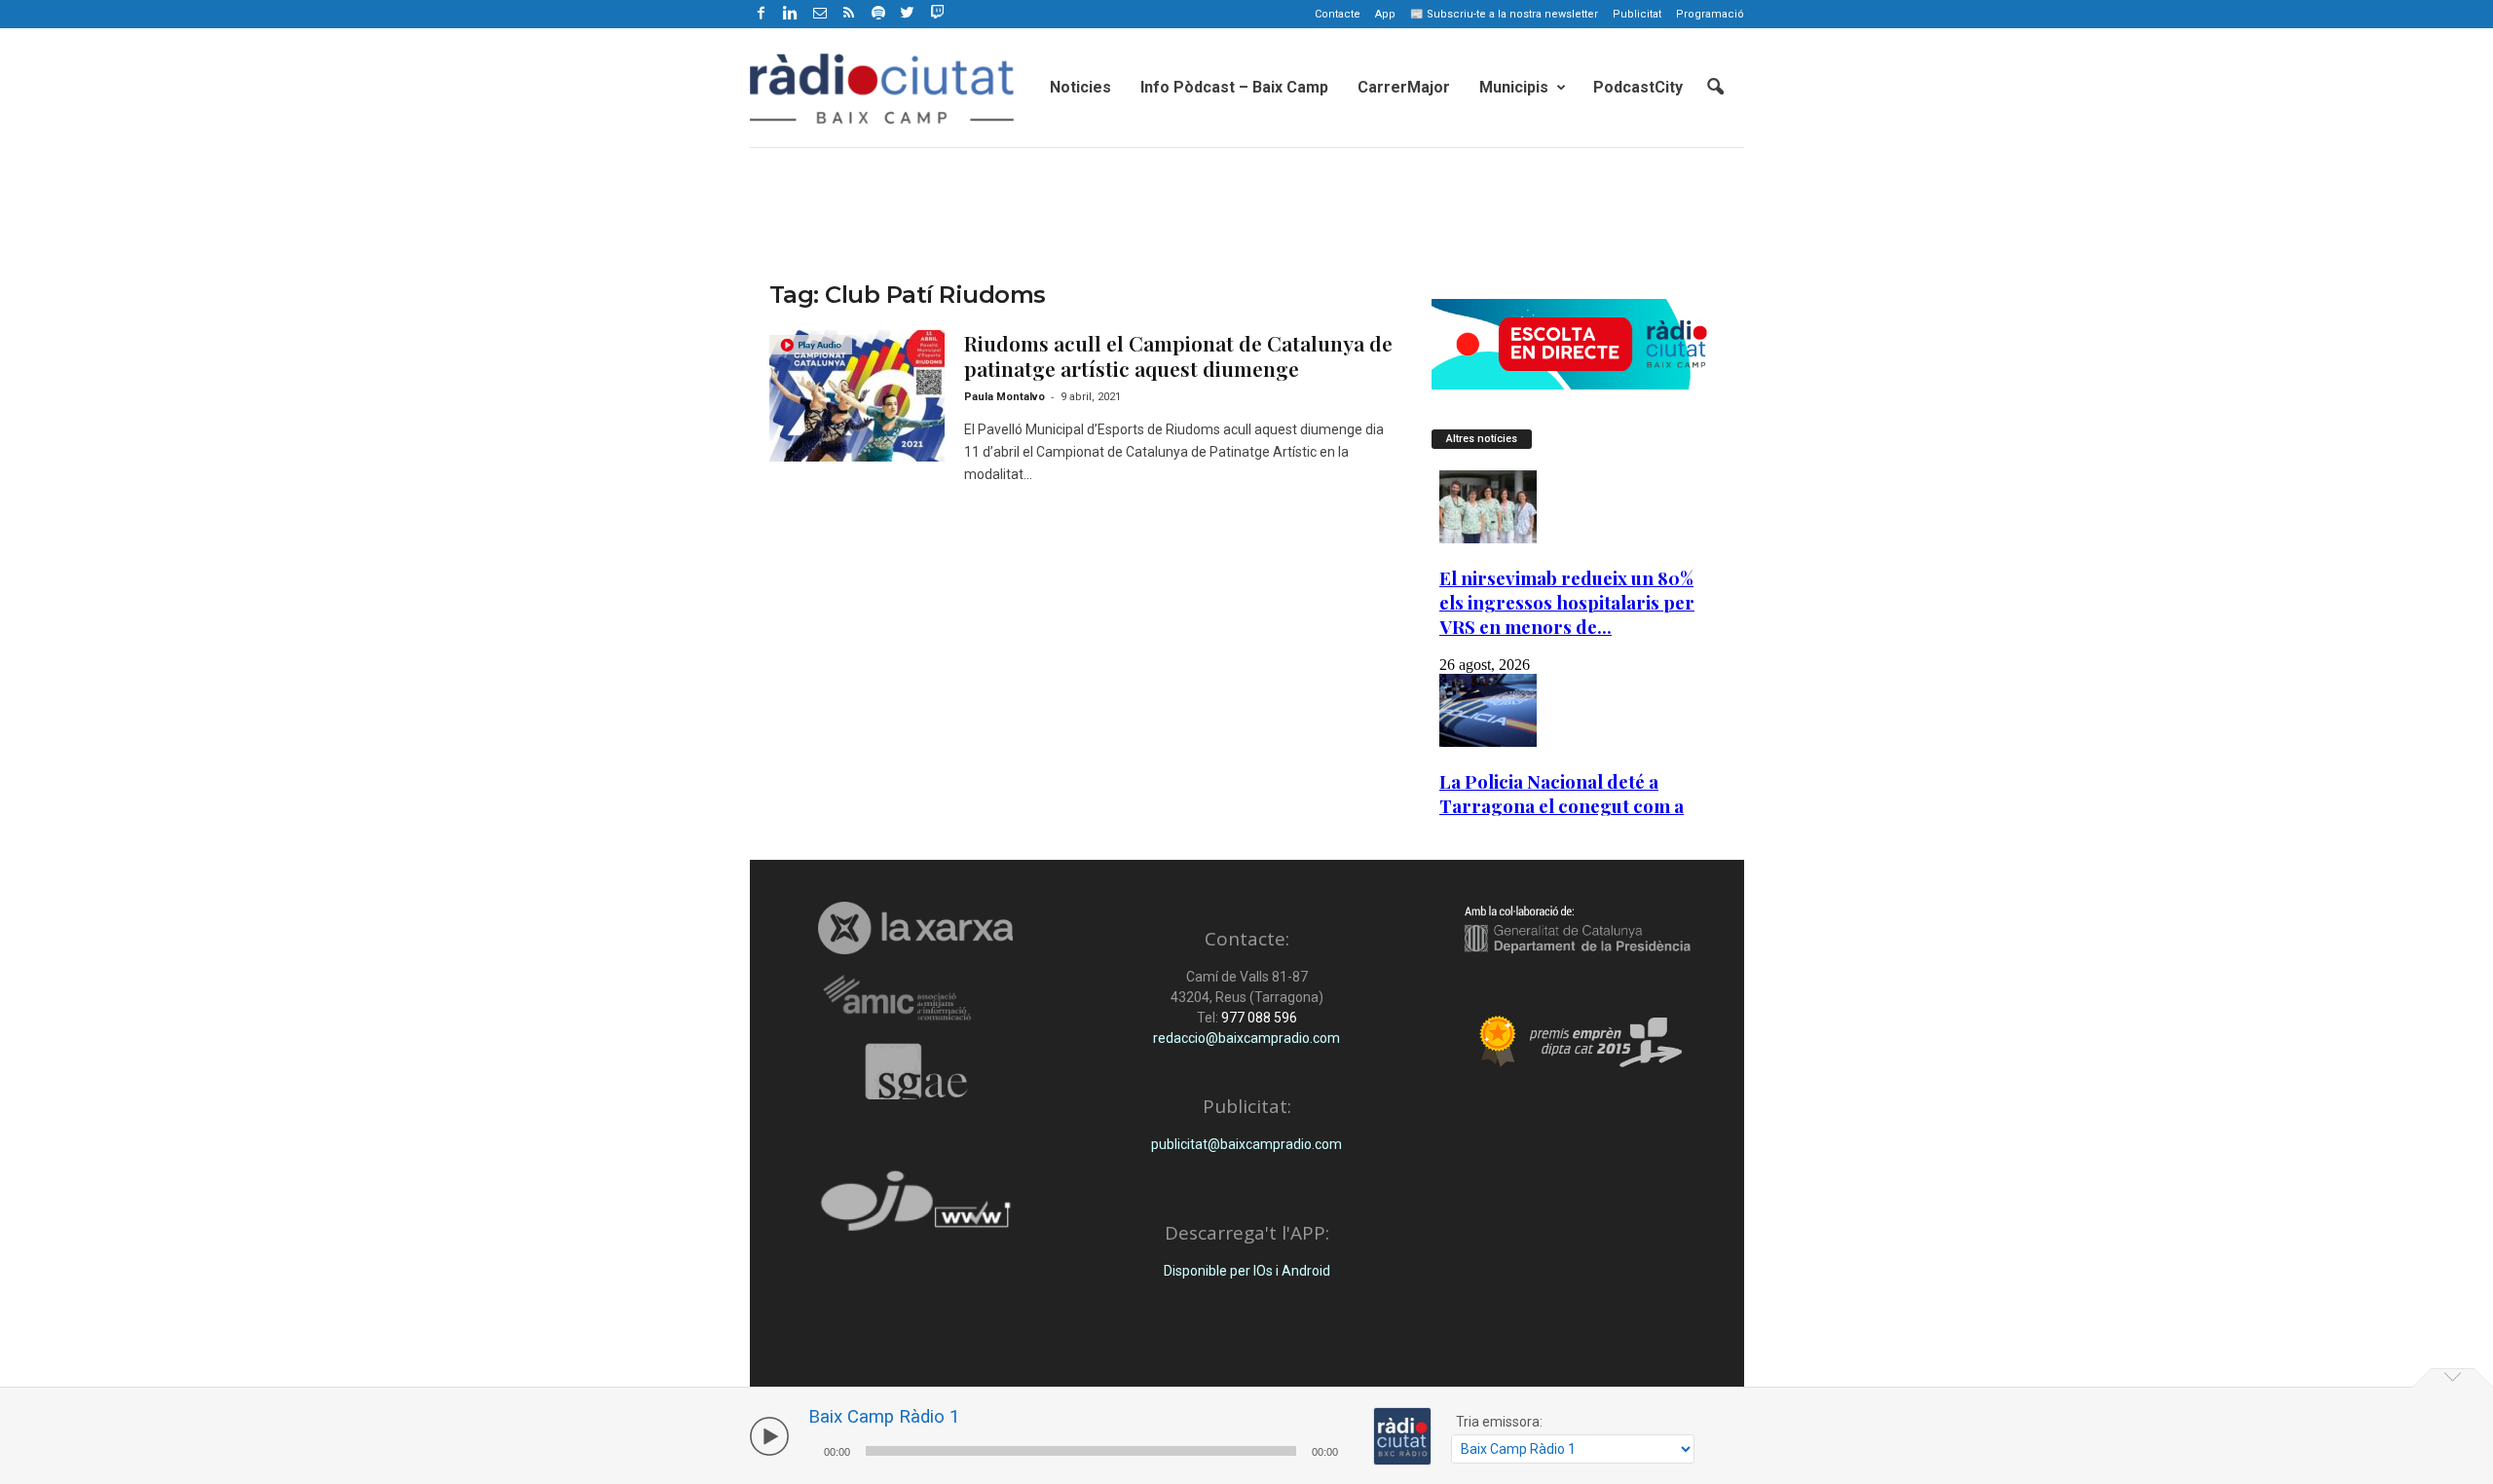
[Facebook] (762, 14)
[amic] (916, 999)
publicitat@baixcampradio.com (1246, 1144)
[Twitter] (908, 14)
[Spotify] (878, 14)
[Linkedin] (791, 14)
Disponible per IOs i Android (1247, 1271)
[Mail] (820, 14)
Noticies (1080, 87)
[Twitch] (934, 11)
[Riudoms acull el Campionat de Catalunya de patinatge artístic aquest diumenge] (857, 396)
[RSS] (849, 14)
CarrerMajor (1404, 87)
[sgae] (916, 1071)
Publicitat (1637, 14)
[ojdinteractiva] (916, 1209)
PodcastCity (1638, 87)
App (1385, 14)
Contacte (1338, 14)
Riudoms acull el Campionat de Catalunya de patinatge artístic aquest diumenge (1178, 355)
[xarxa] (916, 928)
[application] (1081, 1448)
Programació (1710, 14)
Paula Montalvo (1005, 397)
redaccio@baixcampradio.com (1246, 1038)
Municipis (1514, 87)
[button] (1715, 88)
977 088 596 (1258, 1018)
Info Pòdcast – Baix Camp (1234, 87)
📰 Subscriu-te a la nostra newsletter (1504, 14)
